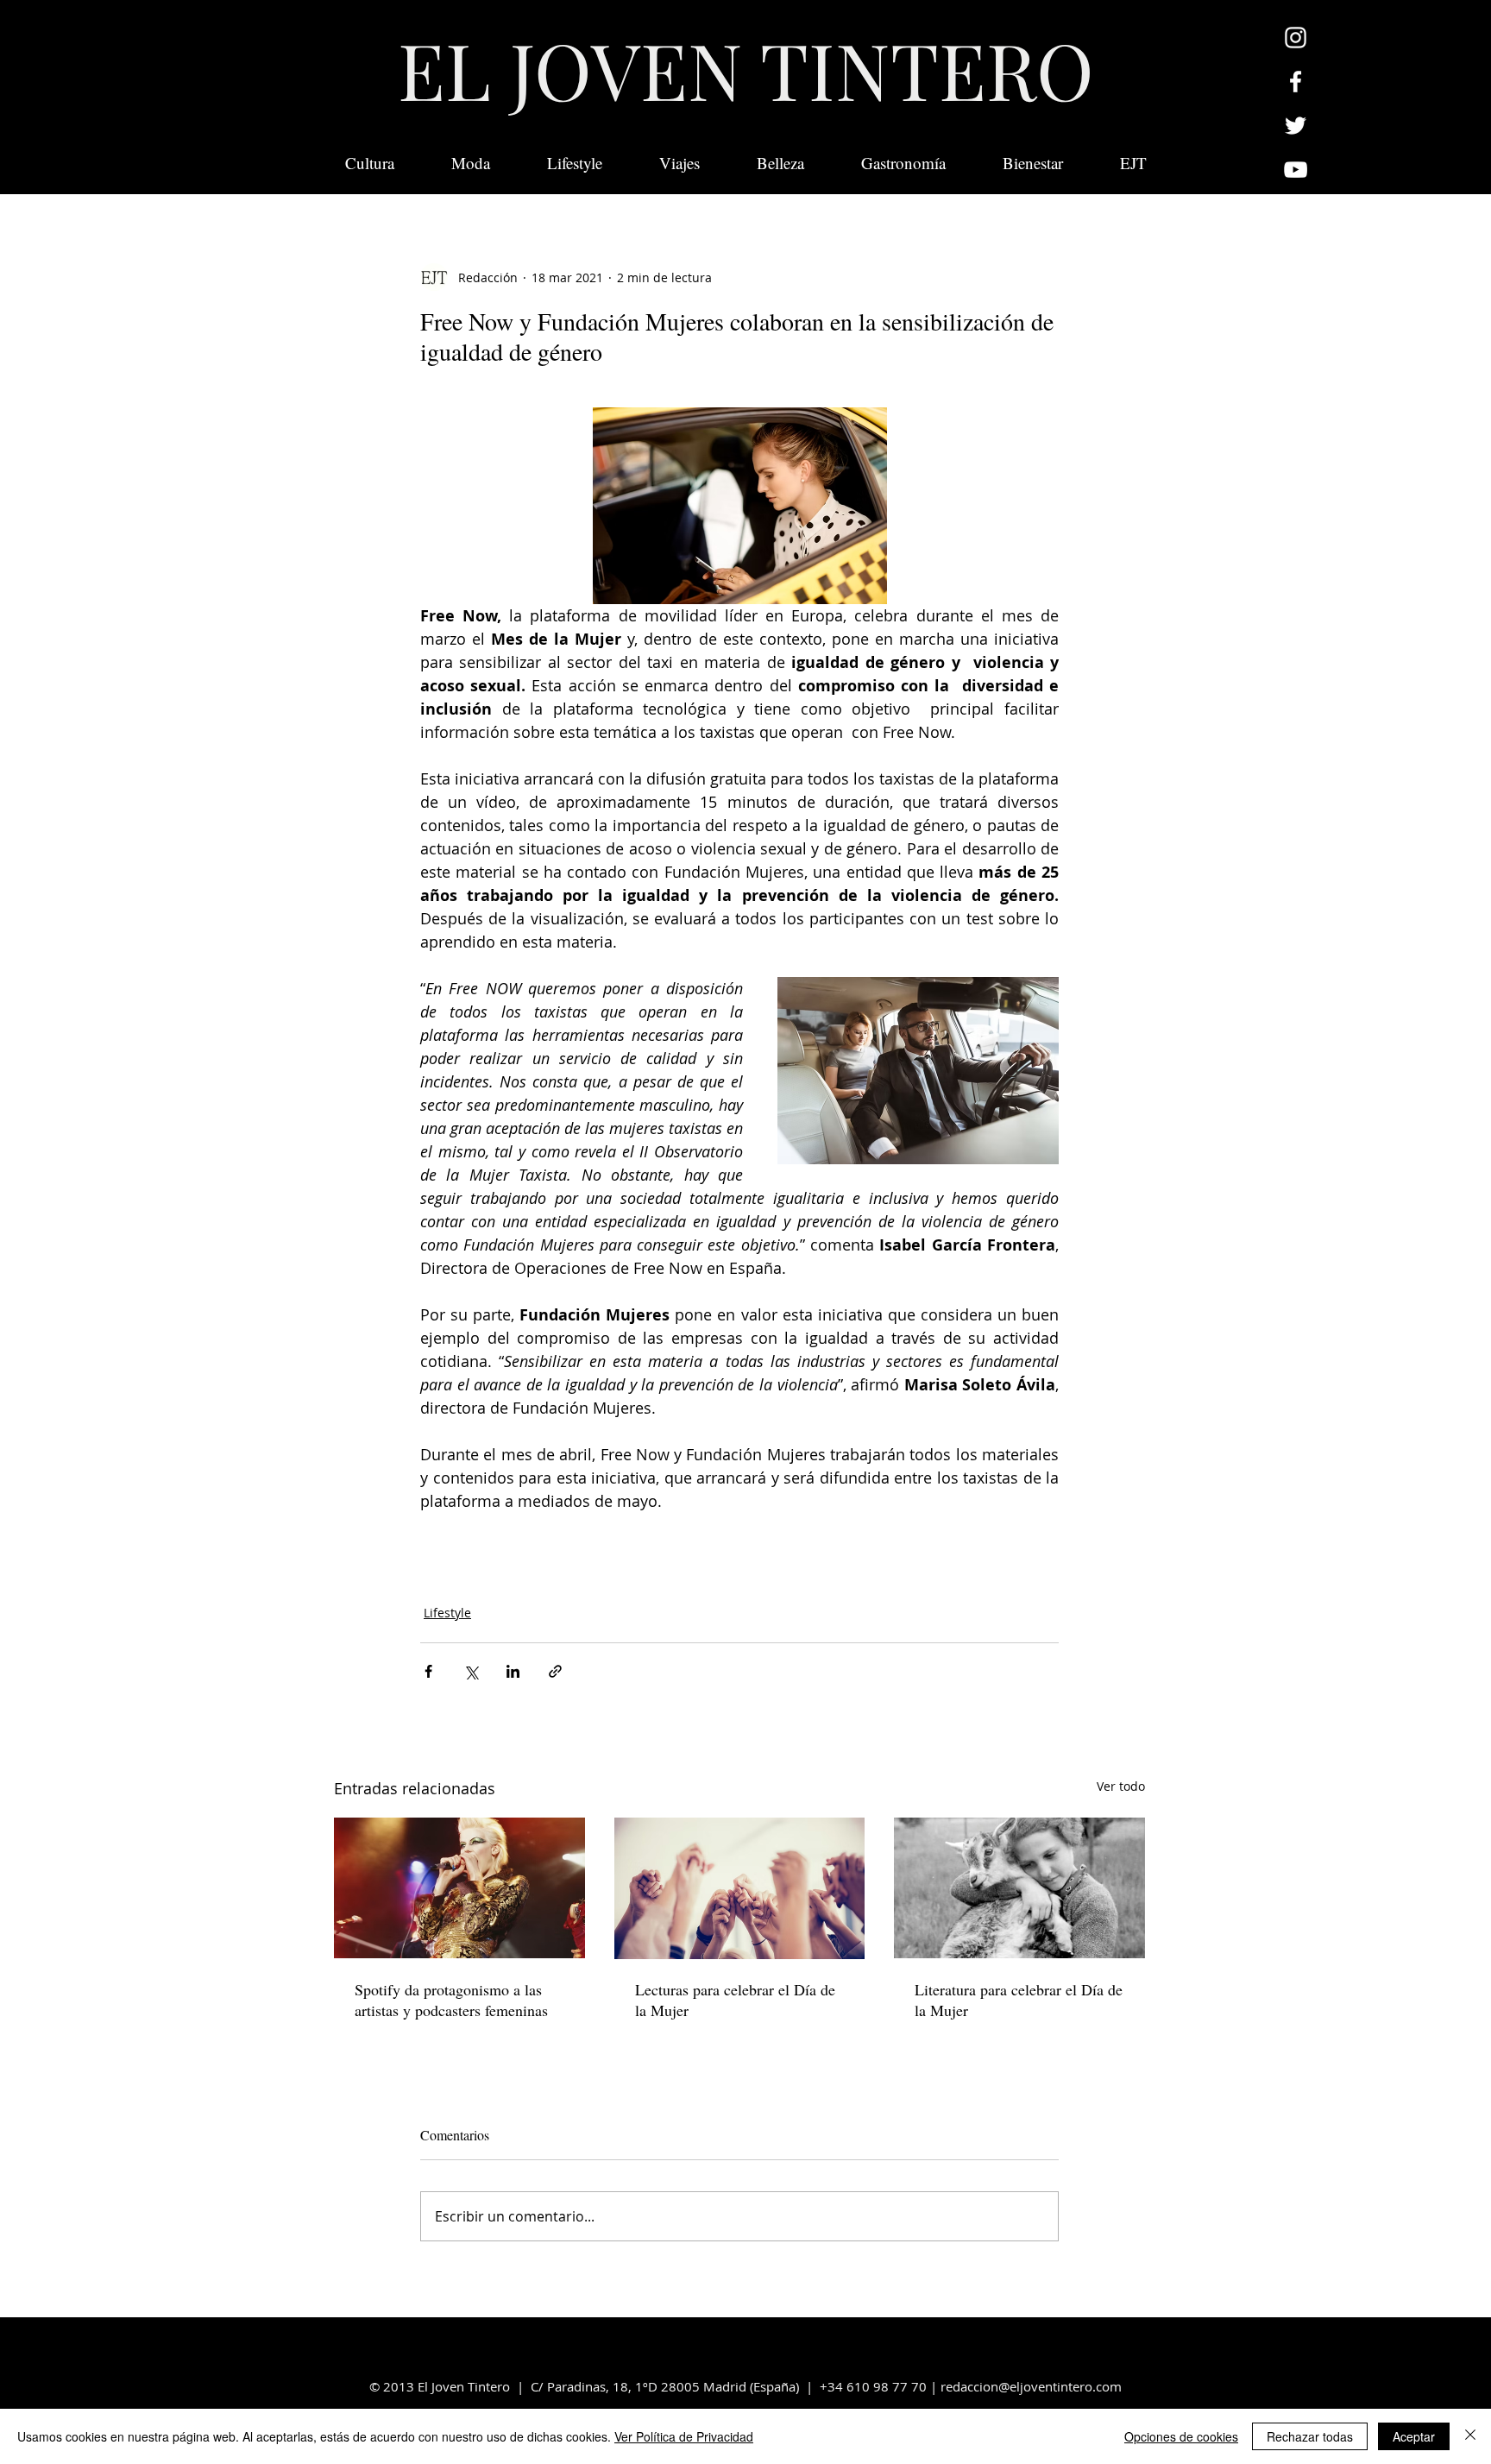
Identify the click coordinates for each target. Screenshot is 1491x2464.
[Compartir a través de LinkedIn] (513, 1671)
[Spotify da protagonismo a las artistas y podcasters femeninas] (459, 1888)
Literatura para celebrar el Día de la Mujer (1019, 2000)
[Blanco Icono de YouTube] (1296, 170)
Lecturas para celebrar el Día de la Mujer (735, 2000)
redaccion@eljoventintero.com (1031, 2386)
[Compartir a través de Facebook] (428, 1671)
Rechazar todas (1310, 2436)
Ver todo (1121, 1786)
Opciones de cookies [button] (1181, 2436)
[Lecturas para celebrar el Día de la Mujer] (740, 1888)
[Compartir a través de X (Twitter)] (471, 1671)
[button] (1133, 163)
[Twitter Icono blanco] (1296, 126)
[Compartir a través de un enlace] (555, 1671)
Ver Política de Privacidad (684, 2436)
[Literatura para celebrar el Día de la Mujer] (1019, 1888)
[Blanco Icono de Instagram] (1296, 38)
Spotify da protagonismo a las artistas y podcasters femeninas (451, 2000)
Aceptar (1414, 2436)
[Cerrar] (1470, 2436)
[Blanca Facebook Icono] (1296, 82)
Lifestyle (447, 1613)
